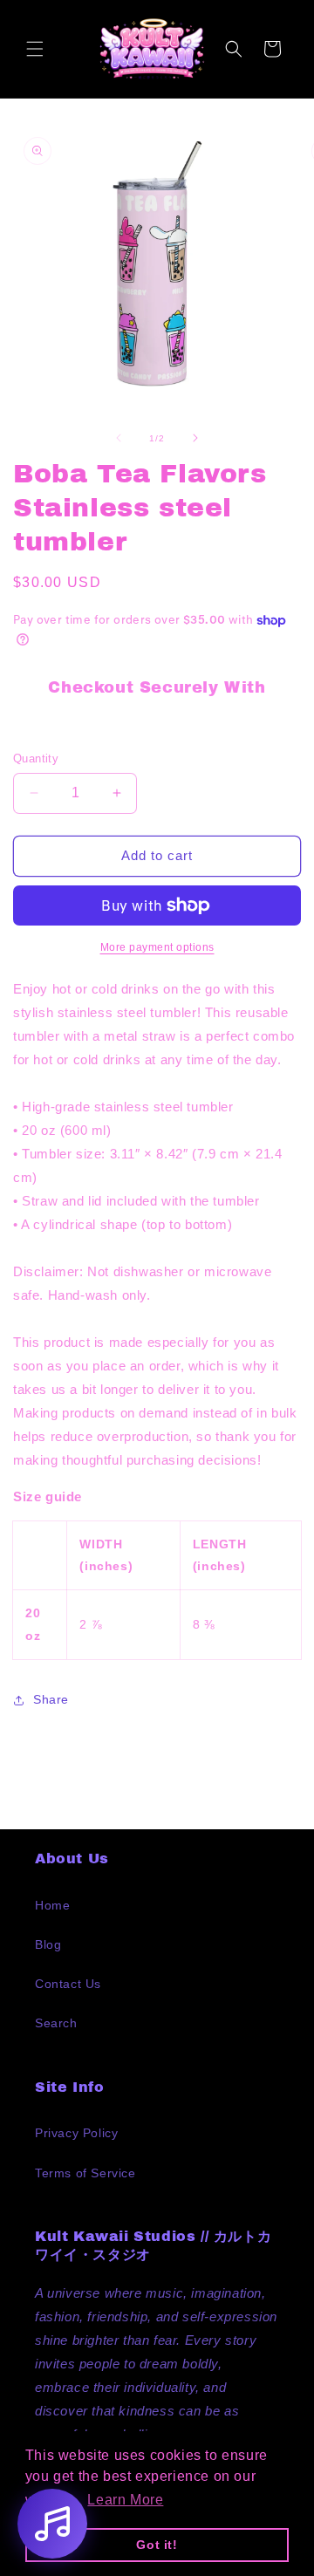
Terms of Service (85, 2173)
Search (56, 2023)
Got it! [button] (157, 2545)
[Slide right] (195, 438)
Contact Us (68, 1984)
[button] (35, 49)
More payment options (157, 947)
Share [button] (51, 1699)
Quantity (36, 758)
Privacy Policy (76, 2133)
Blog (48, 1944)
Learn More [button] (125, 2500)
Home (52, 1905)
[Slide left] (119, 438)
